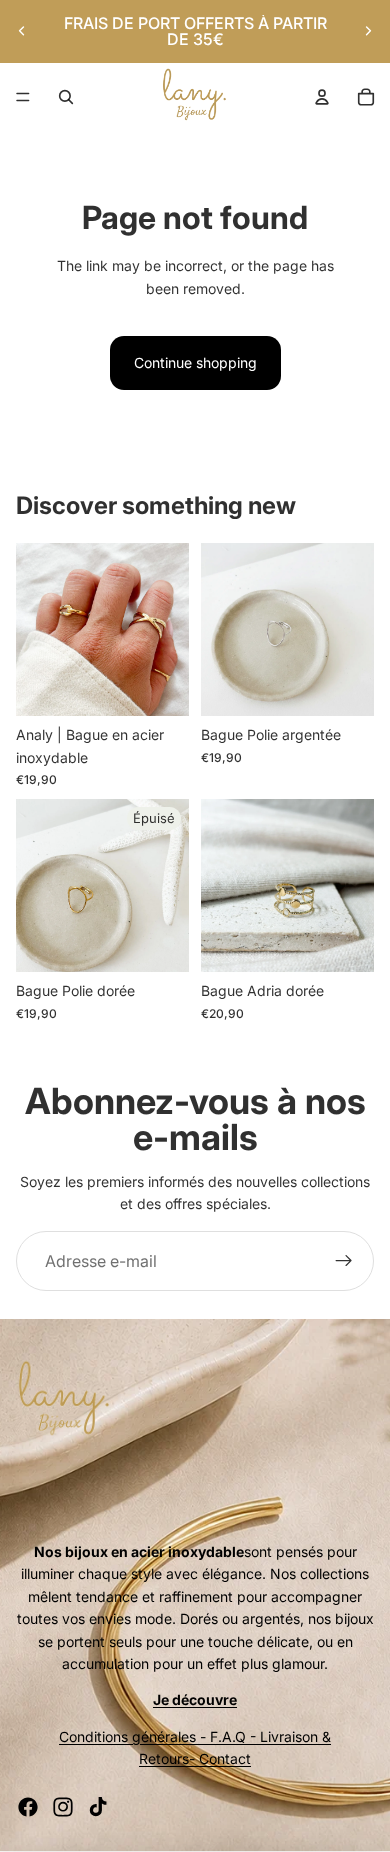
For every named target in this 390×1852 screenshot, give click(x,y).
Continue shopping (195, 362)
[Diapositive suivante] (368, 31)
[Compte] (322, 97)
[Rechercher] (66, 97)
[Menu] (23, 97)
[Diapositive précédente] (22, 31)
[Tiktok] (98, 1807)
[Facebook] (28, 1807)
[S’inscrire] (344, 1261)
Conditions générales (127, 1736)
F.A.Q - (233, 1736)
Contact (225, 1758)
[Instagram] (63, 1807)
